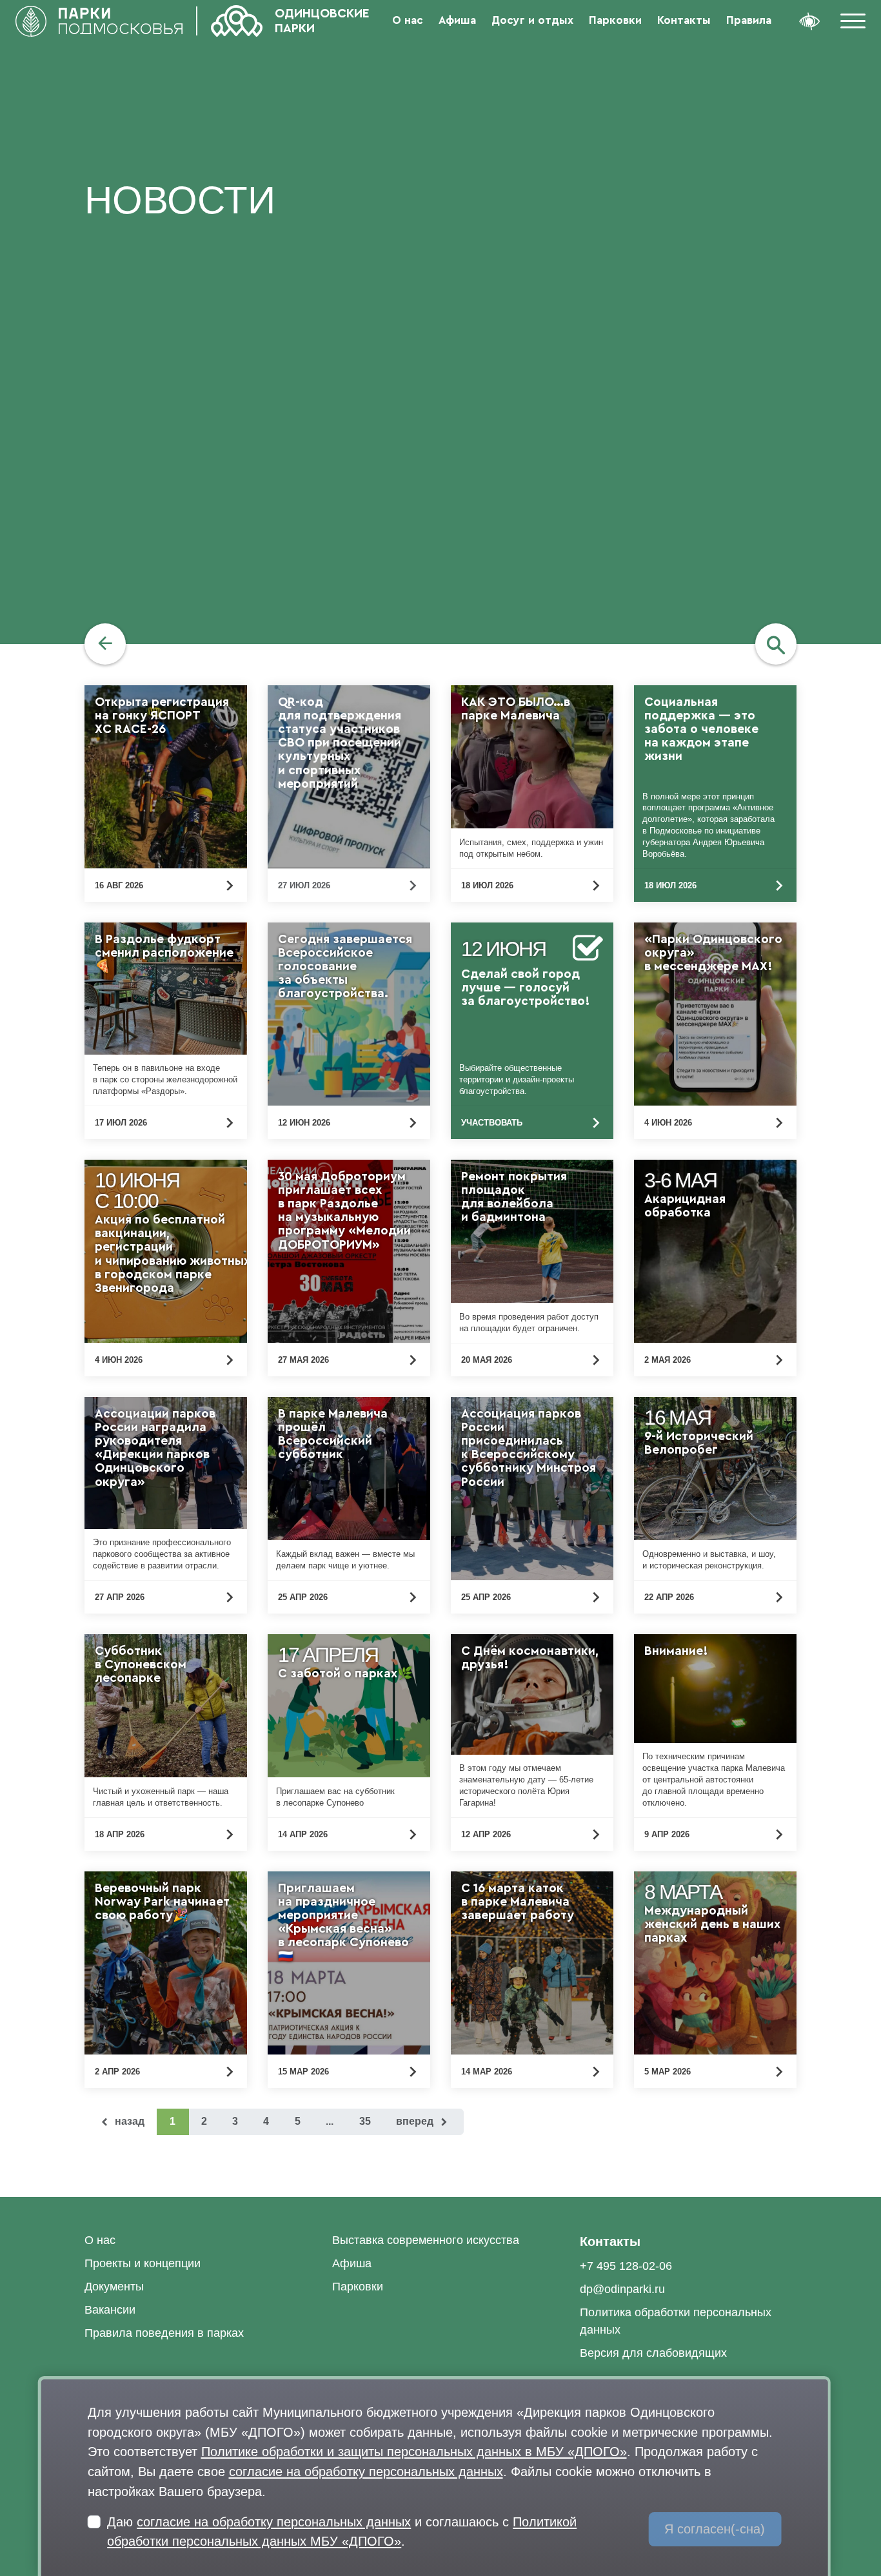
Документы (114, 2287)
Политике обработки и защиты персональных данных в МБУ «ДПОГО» (414, 2451)
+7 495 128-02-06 (626, 2266)
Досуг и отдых (532, 20)
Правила (749, 20)
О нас (408, 20)
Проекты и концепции (143, 2263)
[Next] (423, 2122)
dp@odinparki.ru (622, 2289)
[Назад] (105, 644)
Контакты (684, 20)
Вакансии (110, 2310)
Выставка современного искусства (426, 2240)
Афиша (457, 20)
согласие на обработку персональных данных (366, 2471)
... (330, 2121)
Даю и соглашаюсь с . (342, 2532)
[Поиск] (776, 644)
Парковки (615, 20)
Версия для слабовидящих (653, 2353)
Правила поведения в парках (164, 2333)
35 (365, 2121)
